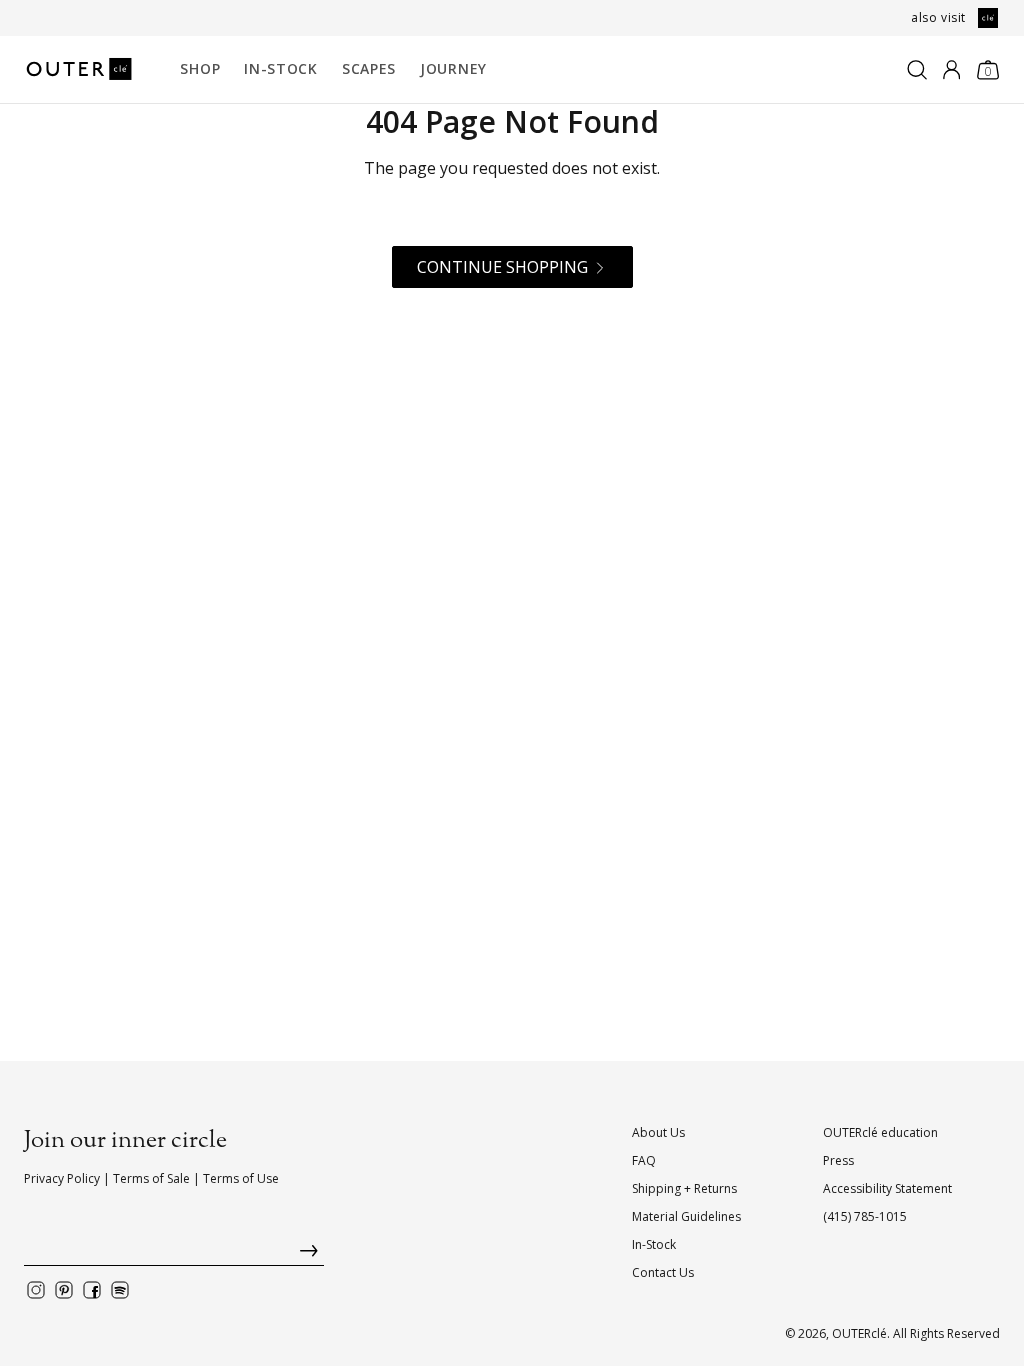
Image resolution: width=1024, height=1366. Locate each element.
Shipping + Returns (684, 1188)
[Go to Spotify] (120, 1290)
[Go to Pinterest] (64, 1290)
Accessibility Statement (887, 1188)
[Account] (951, 70)
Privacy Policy (62, 1178)
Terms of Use (241, 1178)
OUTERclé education (880, 1132)
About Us (658, 1132)
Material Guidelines (686, 1216)
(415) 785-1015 (865, 1216)
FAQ (644, 1160)
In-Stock (281, 68)
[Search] (917, 70)
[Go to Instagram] (36, 1290)
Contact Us (663, 1272)
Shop (200, 68)
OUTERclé (859, 1333)
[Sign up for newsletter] (174, 1255)
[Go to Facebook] (92, 1290)
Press (838, 1160)
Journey (453, 68)
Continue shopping (502, 267)
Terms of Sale (151, 1178)
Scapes (369, 68)
